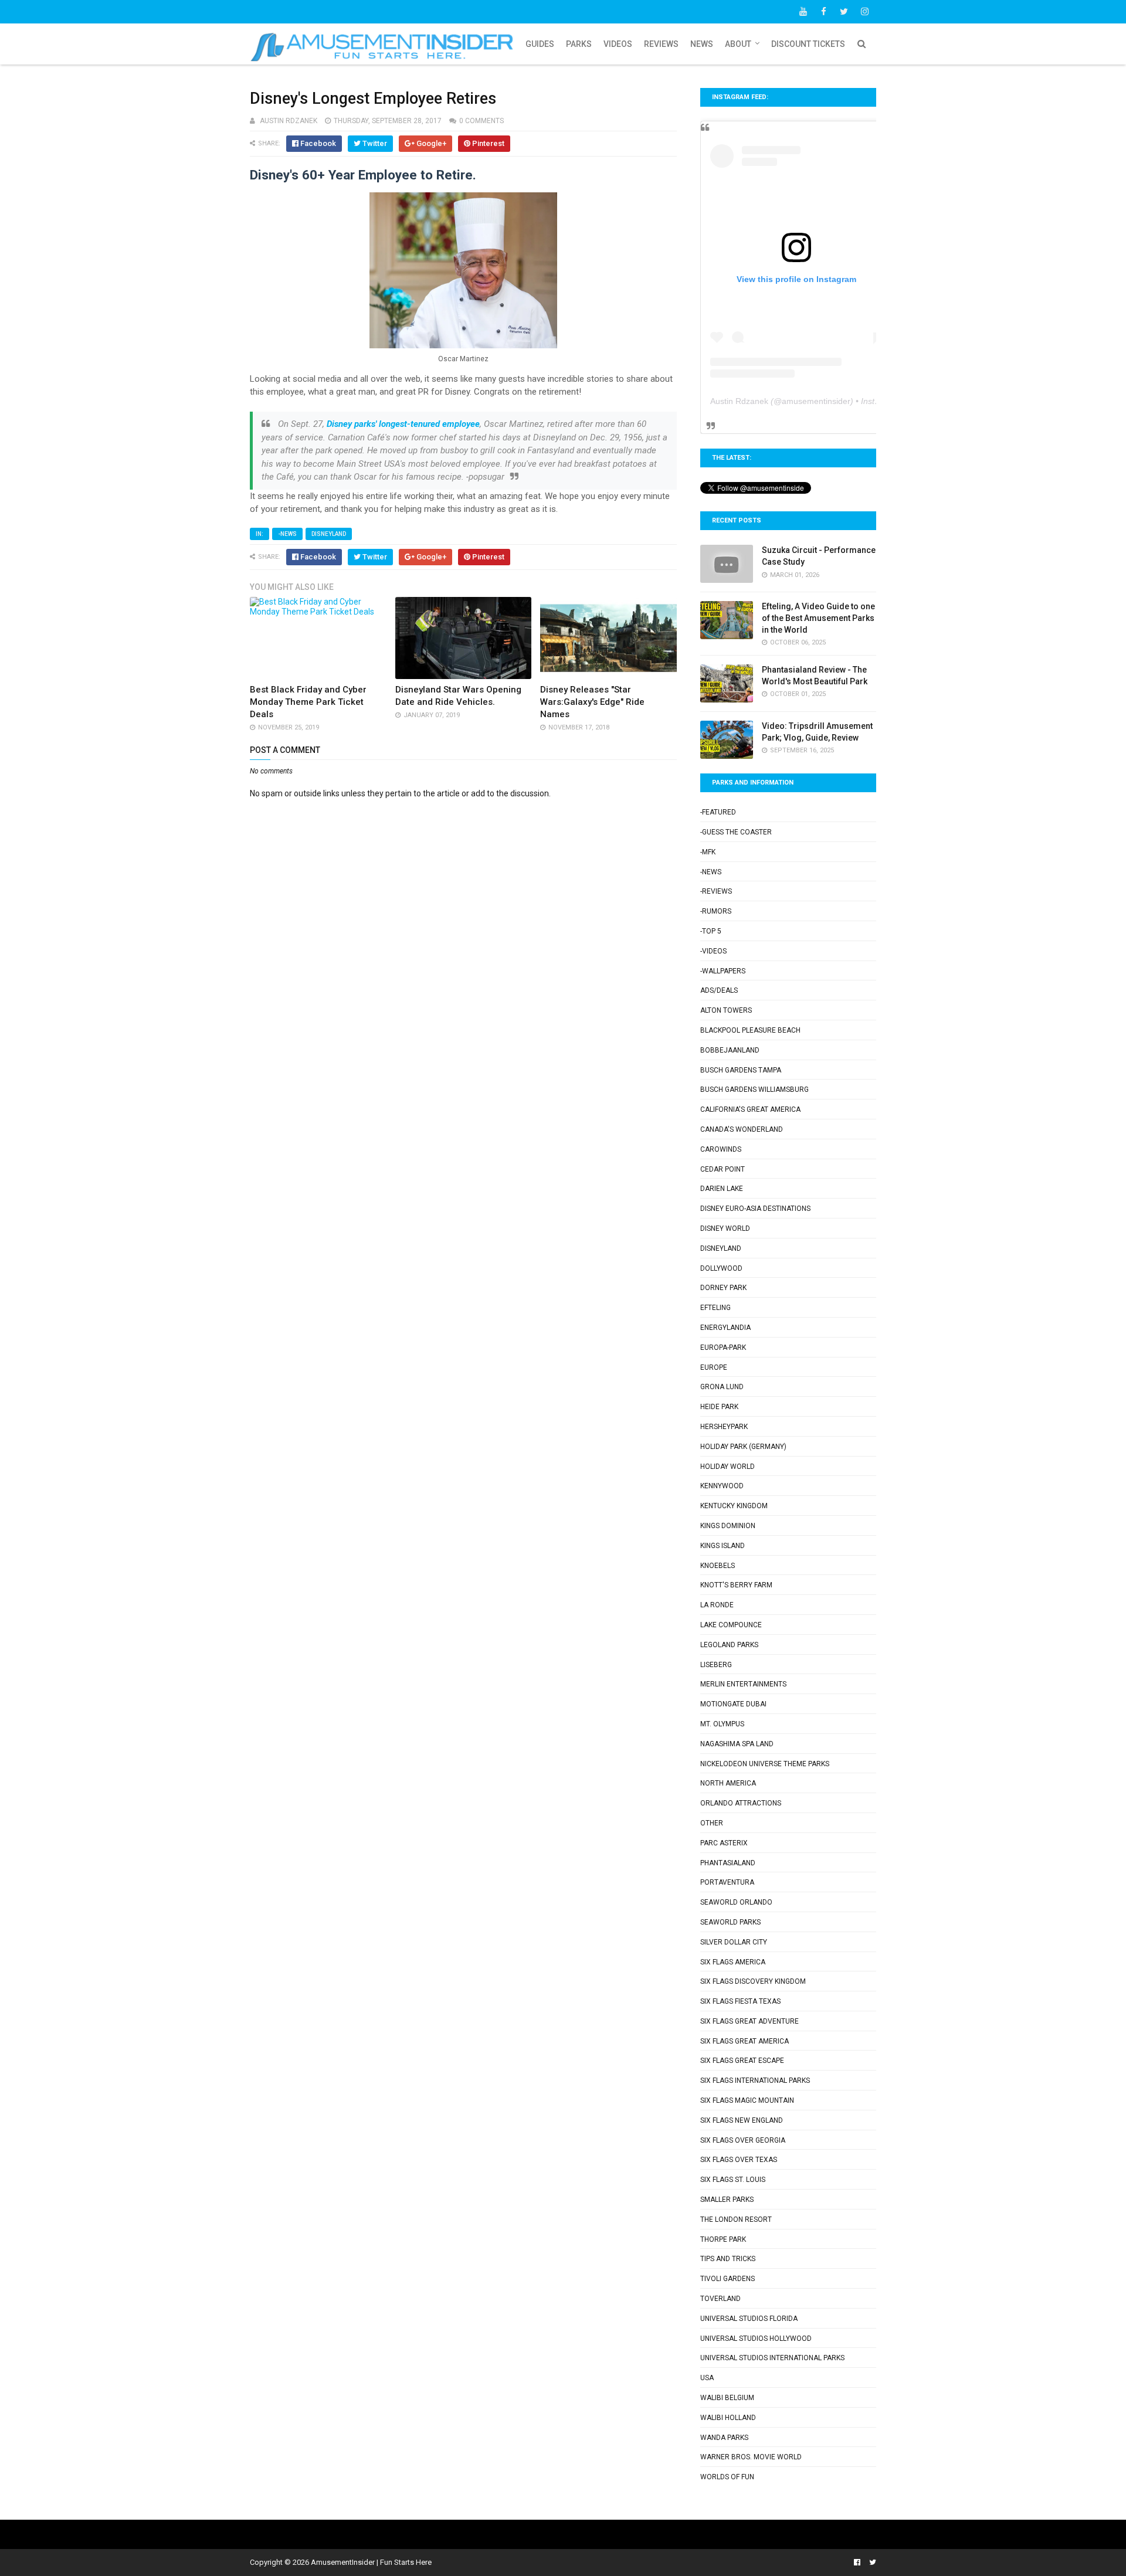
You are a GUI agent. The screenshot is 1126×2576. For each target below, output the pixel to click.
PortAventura (727, 1882)
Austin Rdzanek (739, 401)
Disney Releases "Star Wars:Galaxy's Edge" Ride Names (592, 702)
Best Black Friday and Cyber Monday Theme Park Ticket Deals (308, 702)
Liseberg (716, 1665)
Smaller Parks (727, 2200)
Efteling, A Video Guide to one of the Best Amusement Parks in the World (818, 618)
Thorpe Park (723, 2239)
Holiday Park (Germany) (743, 1447)
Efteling (715, 1308)
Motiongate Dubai (733, 1704)
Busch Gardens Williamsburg (754, 1090)
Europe (714, 1367)
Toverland (720, 2299)
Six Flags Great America (745, 2041)
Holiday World (728, 1467)
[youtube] (803, 12)
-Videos (713, 951)
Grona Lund (722, 1387)
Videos (618, 44)
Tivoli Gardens (728, 2279)
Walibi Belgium (727, 2398)
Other (712, 1823)
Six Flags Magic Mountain (747, 2100)
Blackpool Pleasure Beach (750, 1030)
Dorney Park (723, 1288)
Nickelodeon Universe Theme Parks (765, 1764)
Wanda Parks (724, 2438)
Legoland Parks (729, 1645)
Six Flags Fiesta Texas (740, 2001)
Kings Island (723, 1546)
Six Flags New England (742, 2120)
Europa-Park (723, 1348)
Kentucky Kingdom (734, 1506)
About (738, 44)
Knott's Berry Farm (736, 1585)
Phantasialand (728, 1863)
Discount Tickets (808, 44)
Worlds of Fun (727, 2477)
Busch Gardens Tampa (741, 1070)
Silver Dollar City (734, 1942)
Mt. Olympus (722, 1724)
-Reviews (716, 891)
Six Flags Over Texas (739, 2160)
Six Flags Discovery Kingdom (753, 1981)
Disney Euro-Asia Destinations (755, 1209)
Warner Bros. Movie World (751, 2457)
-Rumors (716, 911)
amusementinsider (816, 401)
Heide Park (719, 1407)
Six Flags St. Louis (733, 2180)
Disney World (725, 1228)
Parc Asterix (724, 1843)
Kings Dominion (728, 1526)
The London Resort (736, 2219)
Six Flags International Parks (755, 2081)
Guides (540, 44)
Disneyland (329, 534)
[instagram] (864, 12)
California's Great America (750, 1109)
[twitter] (844, 12)
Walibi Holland (728, 2418)
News (702, 44)
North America (728, 1783)
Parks (579, 44)
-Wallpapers (723, 971)
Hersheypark (724, 1427)
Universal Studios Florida (749, 2319)
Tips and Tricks (728, 2259)
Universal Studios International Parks (772, 2358)
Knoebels (718, 1566)
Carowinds (721, 1149)
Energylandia (725, 1328)
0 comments (481, 121)
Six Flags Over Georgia (743, 2140)
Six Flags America (733, 1962)
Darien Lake (722, 1189)
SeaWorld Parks (730, 1922)
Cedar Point (723, 1169)
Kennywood (722, 1486)
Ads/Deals (719, 990)
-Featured (718, 812)
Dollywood (721, 1268)
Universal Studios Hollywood (756, 2339)
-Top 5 (711, 931)
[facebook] (823, 12)
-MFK (708, 852)
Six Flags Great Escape (742, 2061)
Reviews (661, 44)
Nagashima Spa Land (737, 1744)
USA (707, 2378)
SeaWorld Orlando (736, 1902)
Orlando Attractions (741, 1803)
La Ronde (717, 1605)
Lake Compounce (731, 1625)
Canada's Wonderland (742, 1129)
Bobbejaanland (730, 1050)
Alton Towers (726, 1010)
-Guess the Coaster (736, 832)
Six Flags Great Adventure (749, 2021)
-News (287, 534)
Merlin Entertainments (743, 1684)
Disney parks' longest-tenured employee (403, 424)
